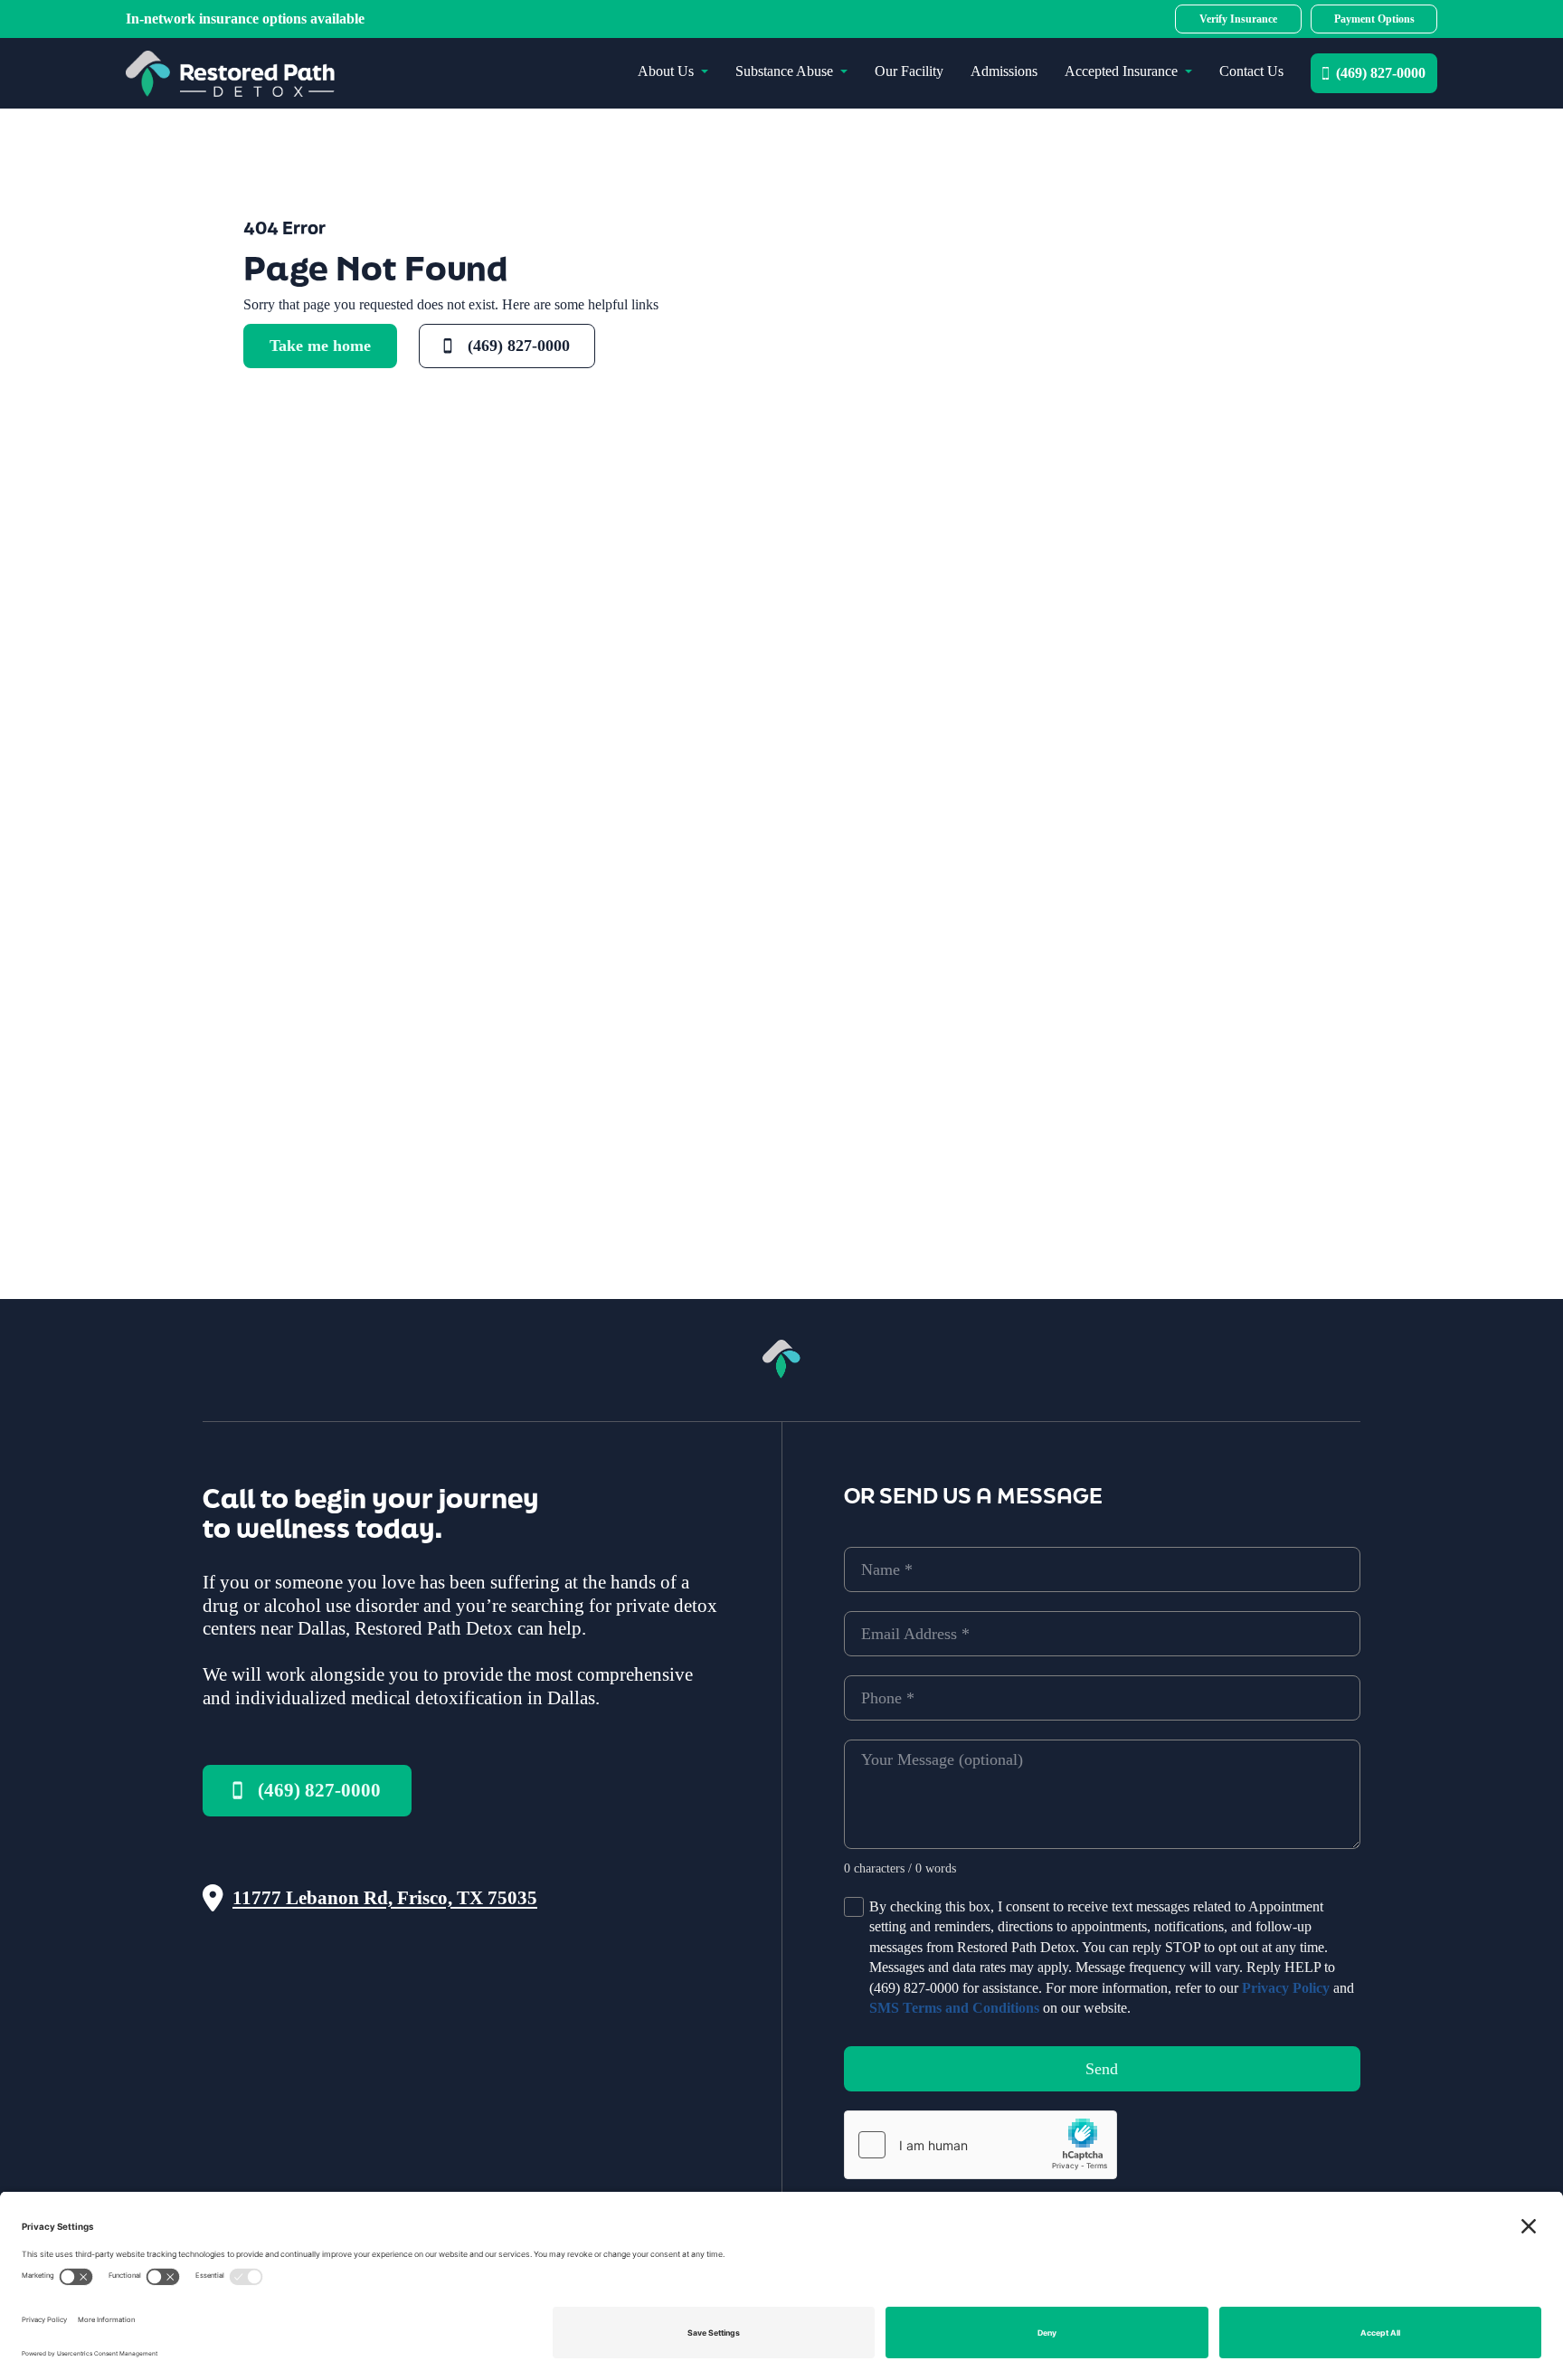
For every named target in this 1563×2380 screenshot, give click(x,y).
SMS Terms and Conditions (954, 2008)
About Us (666, 71)
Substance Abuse (784, 71)
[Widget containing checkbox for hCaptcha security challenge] (980, 2145)
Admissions (1004, 71)
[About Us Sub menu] (705, 71)
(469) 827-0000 (1381, 73)
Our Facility (909, 71)
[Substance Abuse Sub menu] (844, 71)
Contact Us (1251, 71)
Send (1102, 2069)
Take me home (320, 346)
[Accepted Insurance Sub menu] (1189, 71)
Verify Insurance (1238, 19)
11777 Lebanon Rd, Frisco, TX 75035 (385, 1898)
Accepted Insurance (1121, 71)
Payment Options (1374, 19)
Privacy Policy (1286, 1988)
